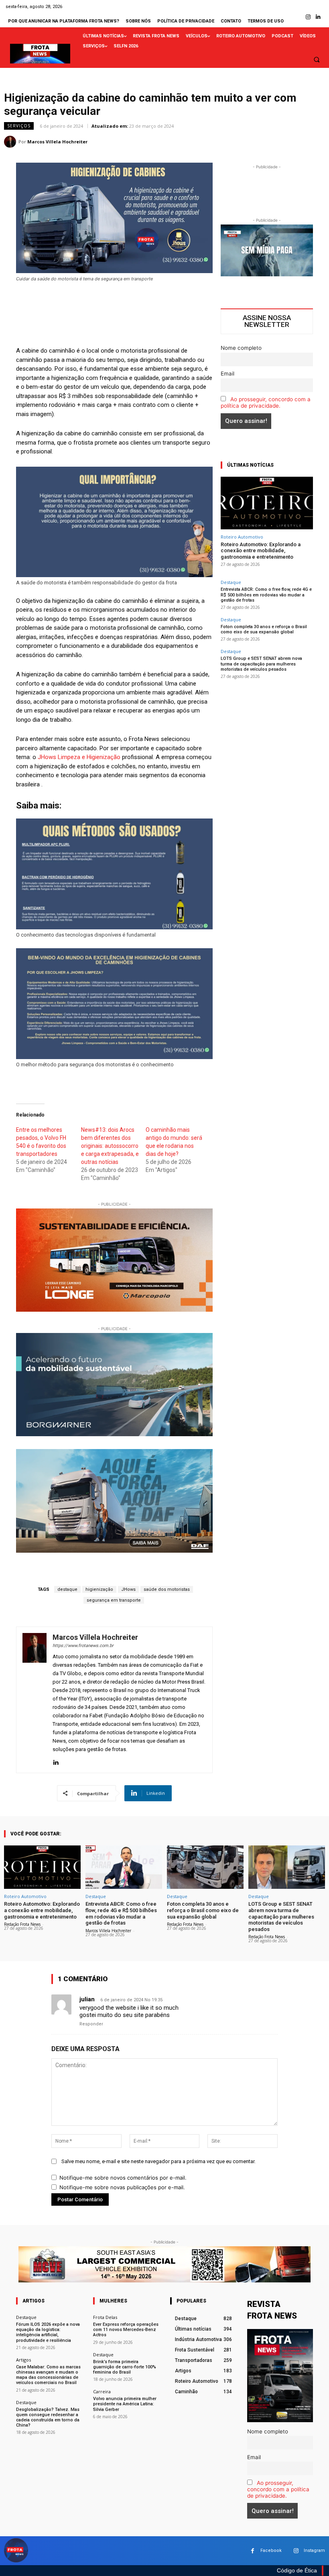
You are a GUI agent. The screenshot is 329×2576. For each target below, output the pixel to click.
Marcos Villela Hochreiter (57, 142)
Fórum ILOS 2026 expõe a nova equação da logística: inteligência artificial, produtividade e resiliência (48, 2332)
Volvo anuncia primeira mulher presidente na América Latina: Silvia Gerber (125, 2404)
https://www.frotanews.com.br (83, 1646)
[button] (317, 59)
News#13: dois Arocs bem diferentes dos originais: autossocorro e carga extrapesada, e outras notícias (110, 1146)
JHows (128, 1589)
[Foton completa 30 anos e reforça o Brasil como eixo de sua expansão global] (205, 1867)
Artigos (23, 2360)
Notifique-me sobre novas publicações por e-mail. (122, 2187)
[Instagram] (308, 17)
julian (87, 1999)
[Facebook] (253, 2551)
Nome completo (241, 348)
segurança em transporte (114, 1600)
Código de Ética (297, 2570)
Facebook (271, 2550)
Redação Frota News (22, 1924)
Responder (91, 2024)
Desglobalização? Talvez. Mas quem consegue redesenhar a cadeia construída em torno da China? (48, 2418)
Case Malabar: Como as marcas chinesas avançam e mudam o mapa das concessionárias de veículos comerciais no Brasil (48, 2375)
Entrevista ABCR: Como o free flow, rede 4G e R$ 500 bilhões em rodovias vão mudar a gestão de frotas (266, 595)
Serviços (19, 126)
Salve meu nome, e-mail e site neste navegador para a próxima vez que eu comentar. (158, 2161)
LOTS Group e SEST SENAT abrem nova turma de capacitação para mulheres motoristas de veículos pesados (261, 664)
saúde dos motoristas (167, 1589)
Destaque (231, 582)
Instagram (314, 2550)
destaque (67, 1589)
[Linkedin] (318, 17)
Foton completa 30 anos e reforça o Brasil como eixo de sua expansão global (264, 629)
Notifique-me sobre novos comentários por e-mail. (123, 2178)
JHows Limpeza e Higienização (79, 757)
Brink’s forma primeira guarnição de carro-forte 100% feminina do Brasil (125, 2367)
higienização (99, 1589)
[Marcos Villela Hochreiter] (11, 142)
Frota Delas (105, 2317)
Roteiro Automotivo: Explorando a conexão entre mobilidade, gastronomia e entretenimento (261, 551)
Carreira (102, 2391)
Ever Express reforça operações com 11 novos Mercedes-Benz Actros (126, 2330)
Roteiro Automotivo (242, 537)
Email (227, 374)
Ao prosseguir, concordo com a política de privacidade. (266, 402)
